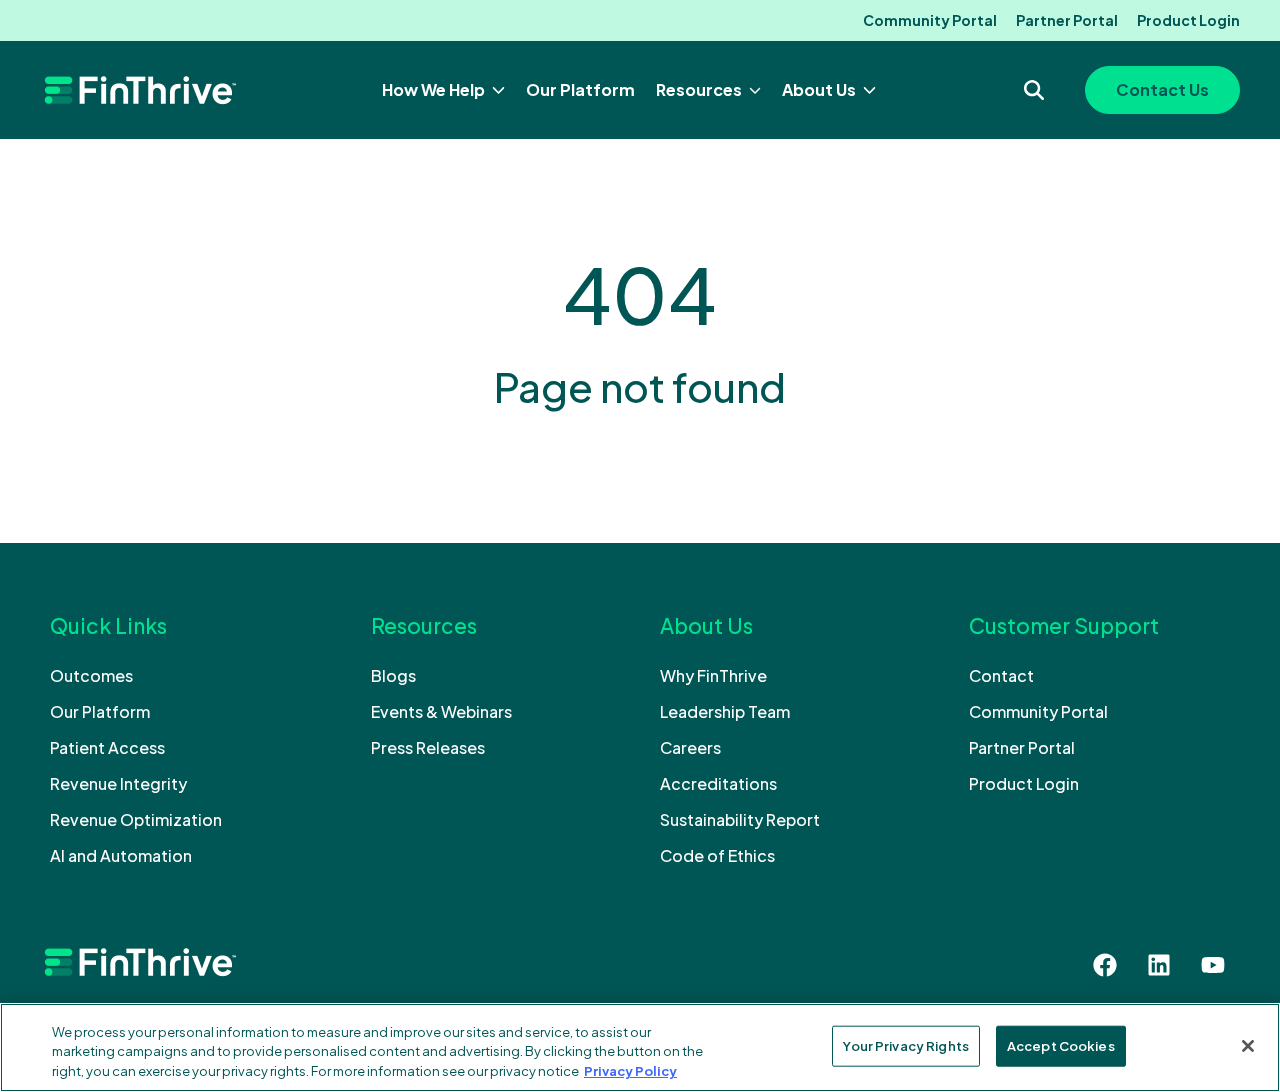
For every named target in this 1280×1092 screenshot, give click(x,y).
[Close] (1248, 1046)
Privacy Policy (630, 1071)
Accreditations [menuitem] (718, 783)
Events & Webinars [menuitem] (441, 711)
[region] (640, 1047)
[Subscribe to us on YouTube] (1213, 965)
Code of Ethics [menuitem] (717, 855)
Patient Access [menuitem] (107, 747)
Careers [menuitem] (690, 747)
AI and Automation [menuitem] (121, 855)
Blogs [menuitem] (393, 675)
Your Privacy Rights (905, 1045)
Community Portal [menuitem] (930, 20)
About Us (820, 89)
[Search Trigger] (1034, 90)
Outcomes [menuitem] (91, 675)
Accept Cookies (1061, 1045)
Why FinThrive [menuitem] (713, 675)
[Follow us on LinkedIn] (1159, 965)
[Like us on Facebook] (1105, 965)
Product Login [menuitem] (1188, 20)
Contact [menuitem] (1001, 675)
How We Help (435, 89)
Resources (700, 89)
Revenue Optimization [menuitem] (136, 819)
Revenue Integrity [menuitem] (118, 783)
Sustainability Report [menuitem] (740, 819)
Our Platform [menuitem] (100, 711)
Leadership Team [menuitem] (725, 711)
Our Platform (580, 89)
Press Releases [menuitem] (428, 747)
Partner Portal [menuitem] (1067, 20)
